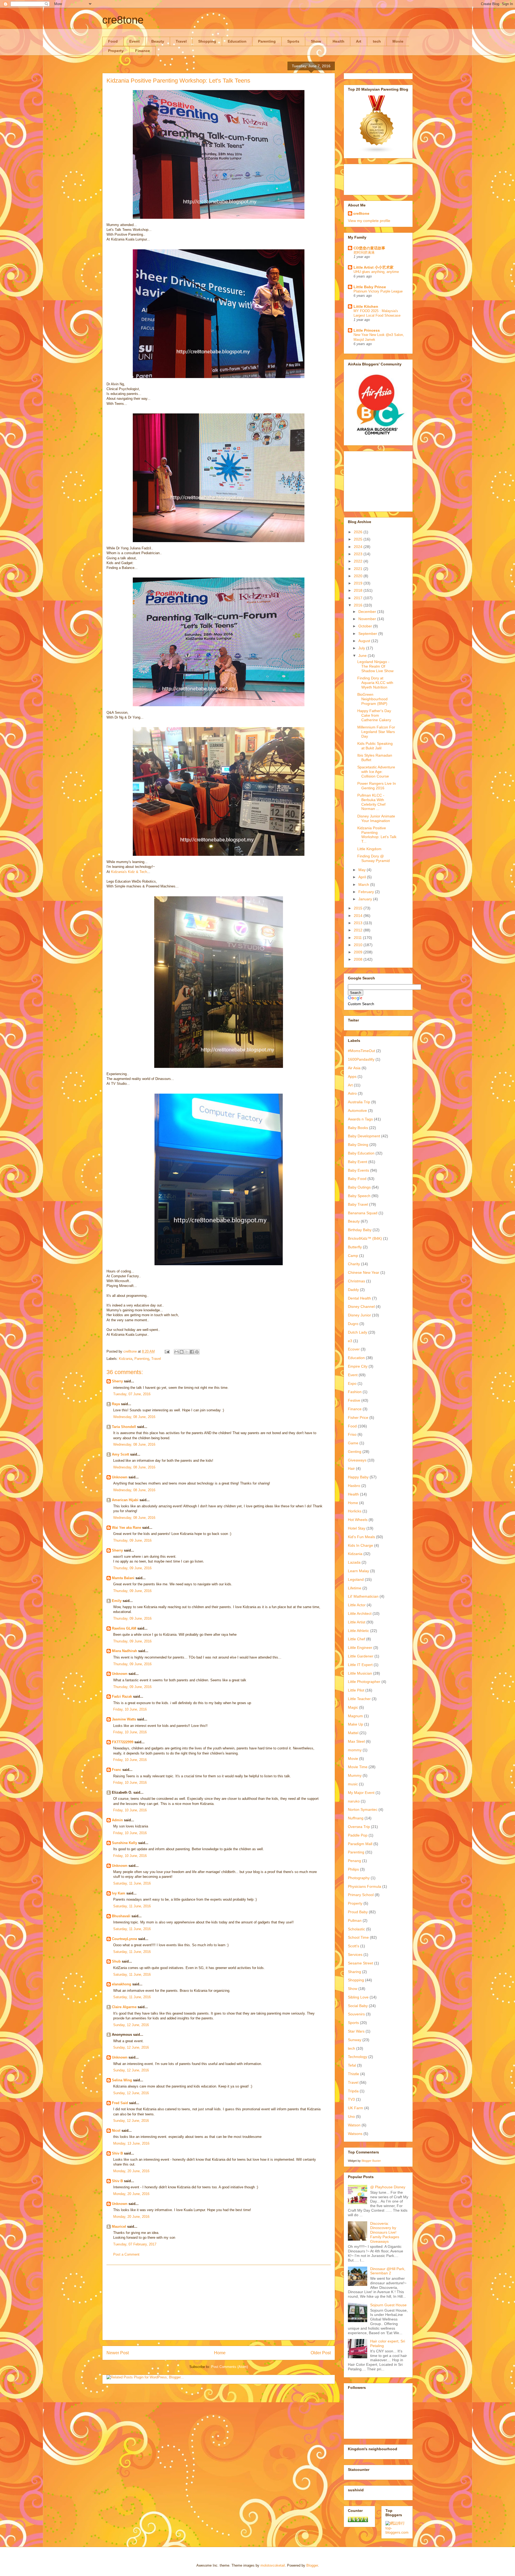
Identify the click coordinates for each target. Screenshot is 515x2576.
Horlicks (355, 1511)
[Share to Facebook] (192, 1352)
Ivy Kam (119, 1893)
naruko (354, 1801)
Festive (354, 1400)
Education (237, 41)
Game (353, 1443)
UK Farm (356, 2108)
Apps (352, 1076)
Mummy (355, 1775)
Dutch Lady (358, 1332)
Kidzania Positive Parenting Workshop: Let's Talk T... (377, 835)
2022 (359, 561)
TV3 (351, 2099)
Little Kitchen (366, 306)
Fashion (355, 1392)
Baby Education (361, 1153)
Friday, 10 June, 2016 (130, 1709)
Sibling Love (358, 1997)
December (368, 612)
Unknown (120, 1477)
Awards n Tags (360, 1119)
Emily (117, 1601)
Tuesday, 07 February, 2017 (135, 2244)
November (368, 619)
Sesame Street (360, 1963)
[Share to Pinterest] (197, 1352)
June (363, 656)
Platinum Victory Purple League (378, 291)
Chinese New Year (364, 1272)
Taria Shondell (124, 1427)
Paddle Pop (358, 1835)
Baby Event (358, 1162)
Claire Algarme (124, 2007)
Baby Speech (359, 1196)
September (368, 634)
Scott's (354, 1946)
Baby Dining (358, 1145)
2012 (359, 930)
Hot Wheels (358, 1520)
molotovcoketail (273, 2565)
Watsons (355, 2134)
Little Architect (360, 1613)
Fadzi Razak (122, 1696)
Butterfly (355, 1247)
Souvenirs (356, 2014)
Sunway (355, 2040)
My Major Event (361, 1793)
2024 (359, 547)
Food (113, 41)
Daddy (353, 1290)
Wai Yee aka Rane (126, 1528)
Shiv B (117, 2153)
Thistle (354, 2074)
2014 (359, 916)
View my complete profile (369, 221)
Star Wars (356, 2031)
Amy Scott (120, 1454)
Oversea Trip (359, 1827)
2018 (359, 590)
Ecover (354, 1349)
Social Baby (358, 2006)
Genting (355, 1452)
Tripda (353, 2091)
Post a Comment (126, 2254)
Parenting (267, 41)
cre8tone (123, 20)
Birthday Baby (360, 1230)
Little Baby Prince (370, 287)
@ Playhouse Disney (388, 2187)
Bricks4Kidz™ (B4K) (365, 1238)
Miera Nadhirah (124, 1651)
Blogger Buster (371, 2161)
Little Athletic (358, 1631)
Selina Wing (122, 2080)
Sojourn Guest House (388, 2305)
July (362, 648)
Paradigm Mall (360, 1844)
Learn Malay (358, 1571)
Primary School (361, 1895)
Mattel (353, 1733)
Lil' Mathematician (363, 1596)
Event (135, 41)
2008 (359, 959)
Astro (352, 1093)
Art (359, 41)
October (366, 626)
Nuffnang (356, 1818)
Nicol (116, 2131)
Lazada (354, 1562)
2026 (359, 532)
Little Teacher (359, 1699)
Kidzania (126, 1359)
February (367, 892)
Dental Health (359, 1298)
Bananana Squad (363, 1213)
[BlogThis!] (182, 1352)
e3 (350, 1341)
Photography (359, 1878)
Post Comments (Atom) (229, 2367)
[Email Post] (167, 1351)
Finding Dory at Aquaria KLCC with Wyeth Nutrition (375, 683)
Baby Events (358, 1170)
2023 (359, 554)
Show (316, 41)
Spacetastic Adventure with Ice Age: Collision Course (376, 772)
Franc (117, 1770)
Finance (143, 51)
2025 (359, 539)
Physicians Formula (365, 1886)
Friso (352, 1434)
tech (377, 41)
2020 (359, 576)
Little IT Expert (360, 1665)
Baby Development (364, 1136)
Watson (354, 2125)
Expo (352, 1383)
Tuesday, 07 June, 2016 (132, 1394)
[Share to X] (187, 1352)
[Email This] (176, 1352)
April (363, 877)
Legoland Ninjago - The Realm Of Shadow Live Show (375, 666)
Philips (353, 1869)
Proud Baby (358, 1912)
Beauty (158, 41)
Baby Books (358, 1128)
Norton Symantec (363, 1809)
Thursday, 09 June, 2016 (132, 1540)
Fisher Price (358, 1417)
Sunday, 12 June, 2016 (131, 2025)
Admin (117, 1820)
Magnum (355, 1716)
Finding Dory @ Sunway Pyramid (374, 858)
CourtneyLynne (124, 1939)
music (353, 1784)
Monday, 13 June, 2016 (131, 2143)
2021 (359, 569)
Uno (351, 2116)
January (366, 899)
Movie (398, 41)
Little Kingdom (369, 849)
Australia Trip (359, 1102)
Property (116, 51)
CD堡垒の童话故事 (369, 248)
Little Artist (357, 1622)
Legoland (356, 1579)
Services (355, 1955)
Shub (116, 1961)
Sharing (354, 1972)
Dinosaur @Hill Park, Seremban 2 (388, 2271)
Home (220, 2353)
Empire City (358, 1366)
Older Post (321, 2353)
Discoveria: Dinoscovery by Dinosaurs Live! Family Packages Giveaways (385, 2232)
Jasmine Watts (124, 1719)
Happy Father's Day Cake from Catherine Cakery (374, 715)
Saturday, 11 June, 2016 (132, 1883)
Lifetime (355, 1588)
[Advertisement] (219, 2303)
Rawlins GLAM (124, 1628)
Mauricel (119, 2227)
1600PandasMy (361, 1059)
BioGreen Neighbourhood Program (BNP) (372, 699)
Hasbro (354, 1486)
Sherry (117, 1381)
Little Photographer (364, 1682)
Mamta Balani (123, 1578)
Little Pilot (356, 1690)
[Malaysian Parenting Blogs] (377, 152)
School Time (358, 1937)
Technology (358, 2057)
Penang (354, 1861)
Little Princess (367, 330)
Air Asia (354, 1068)
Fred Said (120, 2103)
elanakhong (122, 1984)
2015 (359, 908)
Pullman (355, 1920)
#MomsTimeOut (361, 1051)
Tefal (352, 2065)
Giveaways (357, 1460)
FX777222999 (123, 1742)
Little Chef (356, 1639)
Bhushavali (121, 1916)
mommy (355, 1750)
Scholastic (356, 1929)
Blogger (312, 2565)
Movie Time (358, 1767)
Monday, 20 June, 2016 (131, 2171)
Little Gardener (361, 1656)
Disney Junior (359, 1315)
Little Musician (360, 1673)
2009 (359, 952)
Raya (116, 1404)
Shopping (207, 41)
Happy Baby (358, 1477)
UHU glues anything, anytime (376, 272)
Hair (351, 1468)
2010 (359, 945)
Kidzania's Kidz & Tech (129, 872)
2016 (359, 605)
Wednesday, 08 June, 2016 (134, 1417)
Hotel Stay (357, 1528)
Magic (353, 1707)
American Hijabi (125, 1500)
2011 (358, 938)
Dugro (353, 1324)
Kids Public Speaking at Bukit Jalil (375, 746)
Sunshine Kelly (124, 1843)
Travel (181, 41)
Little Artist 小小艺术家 (374, 267)
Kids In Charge (360, 1545)
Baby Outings (359, 1187)
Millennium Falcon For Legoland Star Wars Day (376, 732)
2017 (359, 598)
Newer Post (118, 2353)
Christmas (356, 1281)
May (363, 870)
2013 (359, 923)
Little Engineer (360, 1648)
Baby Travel (358, 1204)
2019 (359, 583)
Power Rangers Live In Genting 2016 (377, 786)
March (364, 884)
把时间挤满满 (364, 252)
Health (339, 41)
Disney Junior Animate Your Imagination (376, 818)
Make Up (356, 1724)
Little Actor (357, 1605)
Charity (354, 1264)
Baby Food (357, 1179)
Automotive (357, 1111)
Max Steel (356, 1741)
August (365, 641)
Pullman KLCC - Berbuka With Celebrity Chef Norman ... (371, 802)
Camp (353, 1256)
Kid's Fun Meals (361, 1537)
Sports (293, 41)
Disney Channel (361, 1306)
